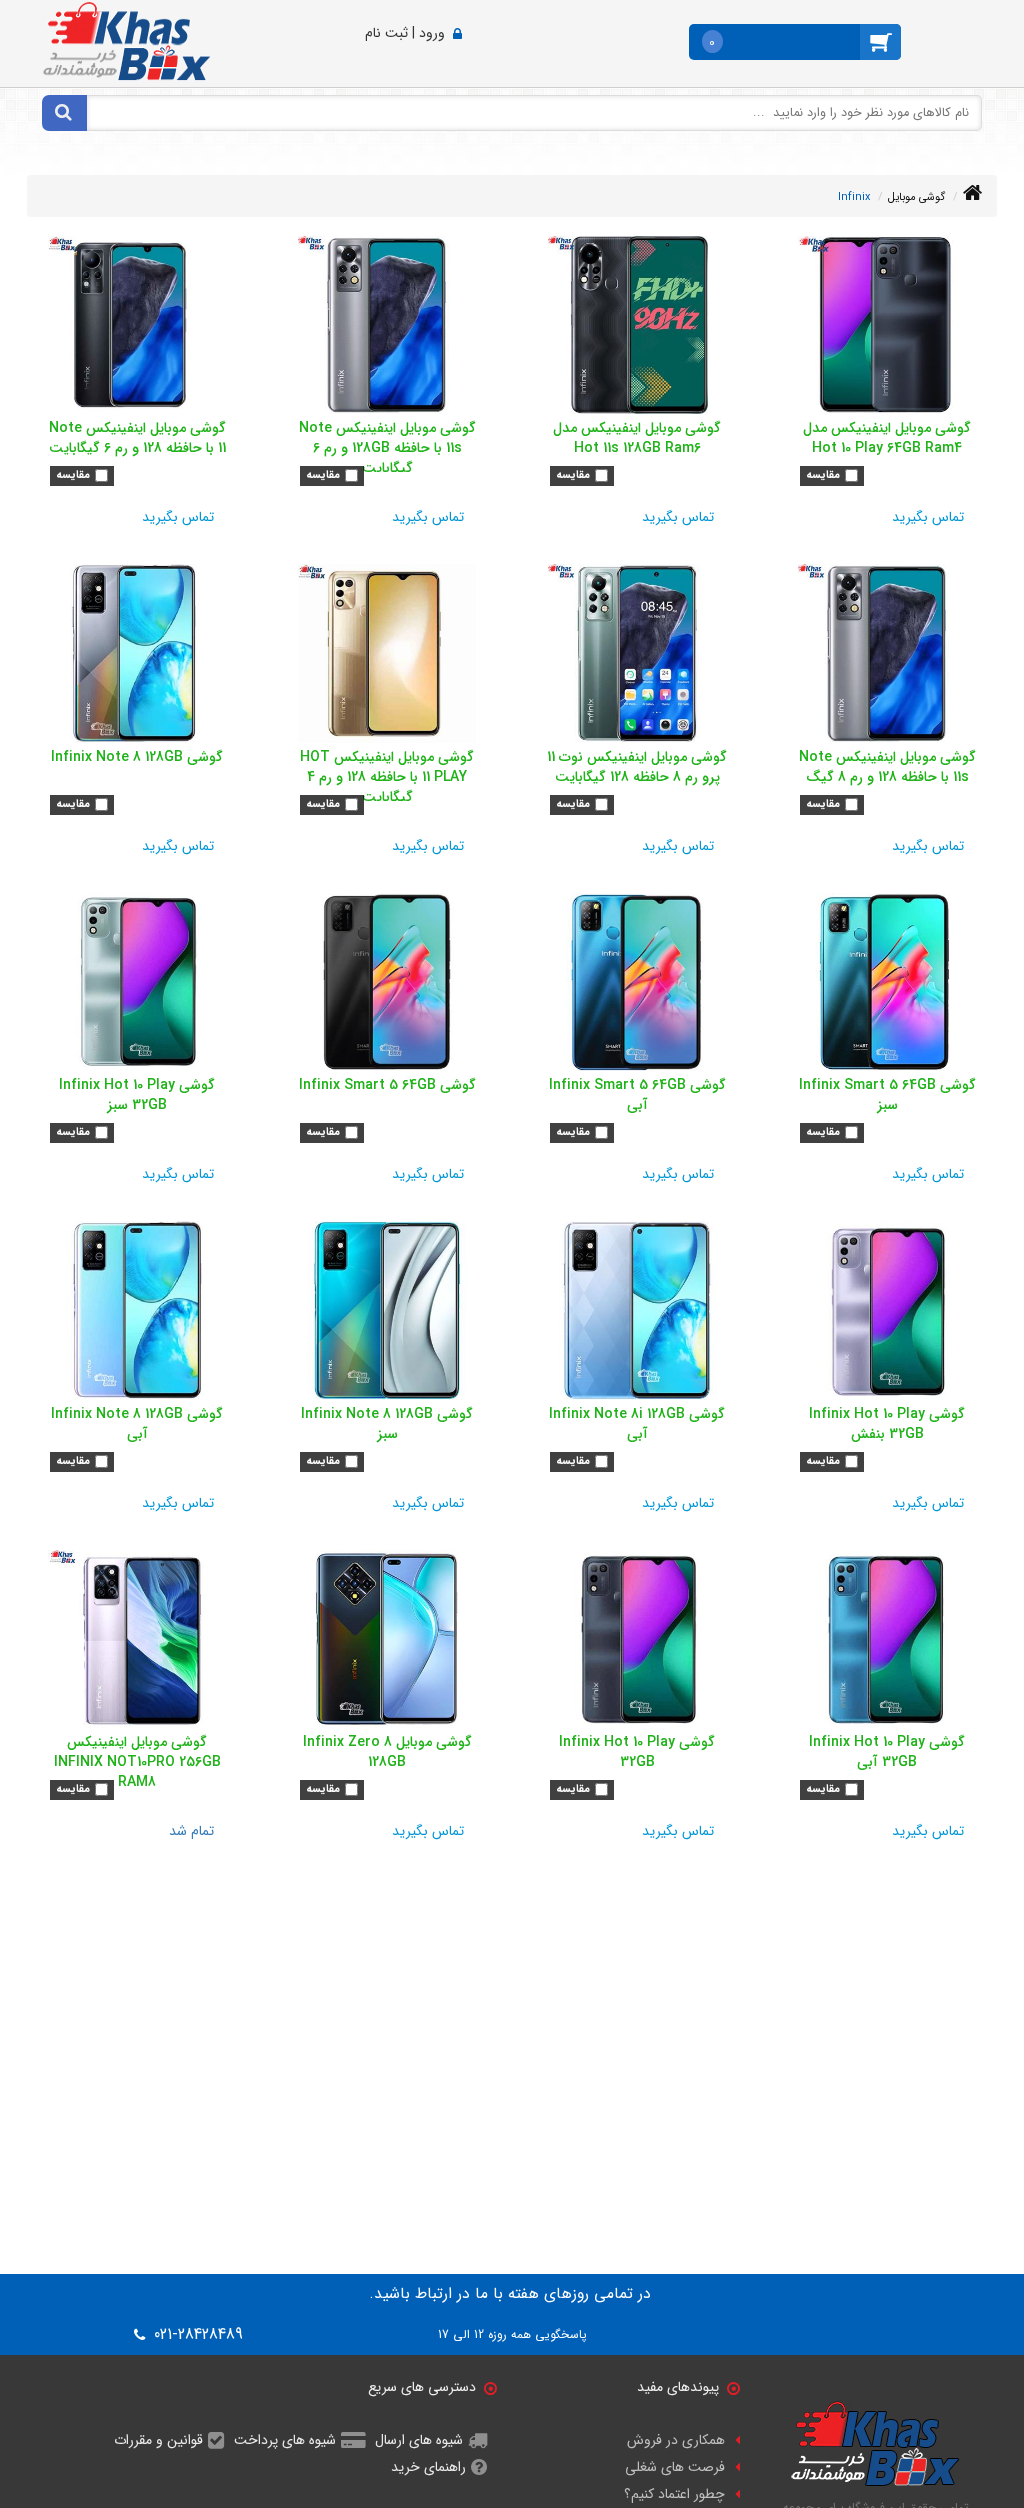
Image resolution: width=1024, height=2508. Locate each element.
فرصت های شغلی (675, 2467)
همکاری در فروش (676, 2440)
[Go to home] (972, 193)
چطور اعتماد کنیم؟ (674, 2494)
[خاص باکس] (126, 40)
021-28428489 (196, 2335)
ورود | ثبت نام (405, 33)
